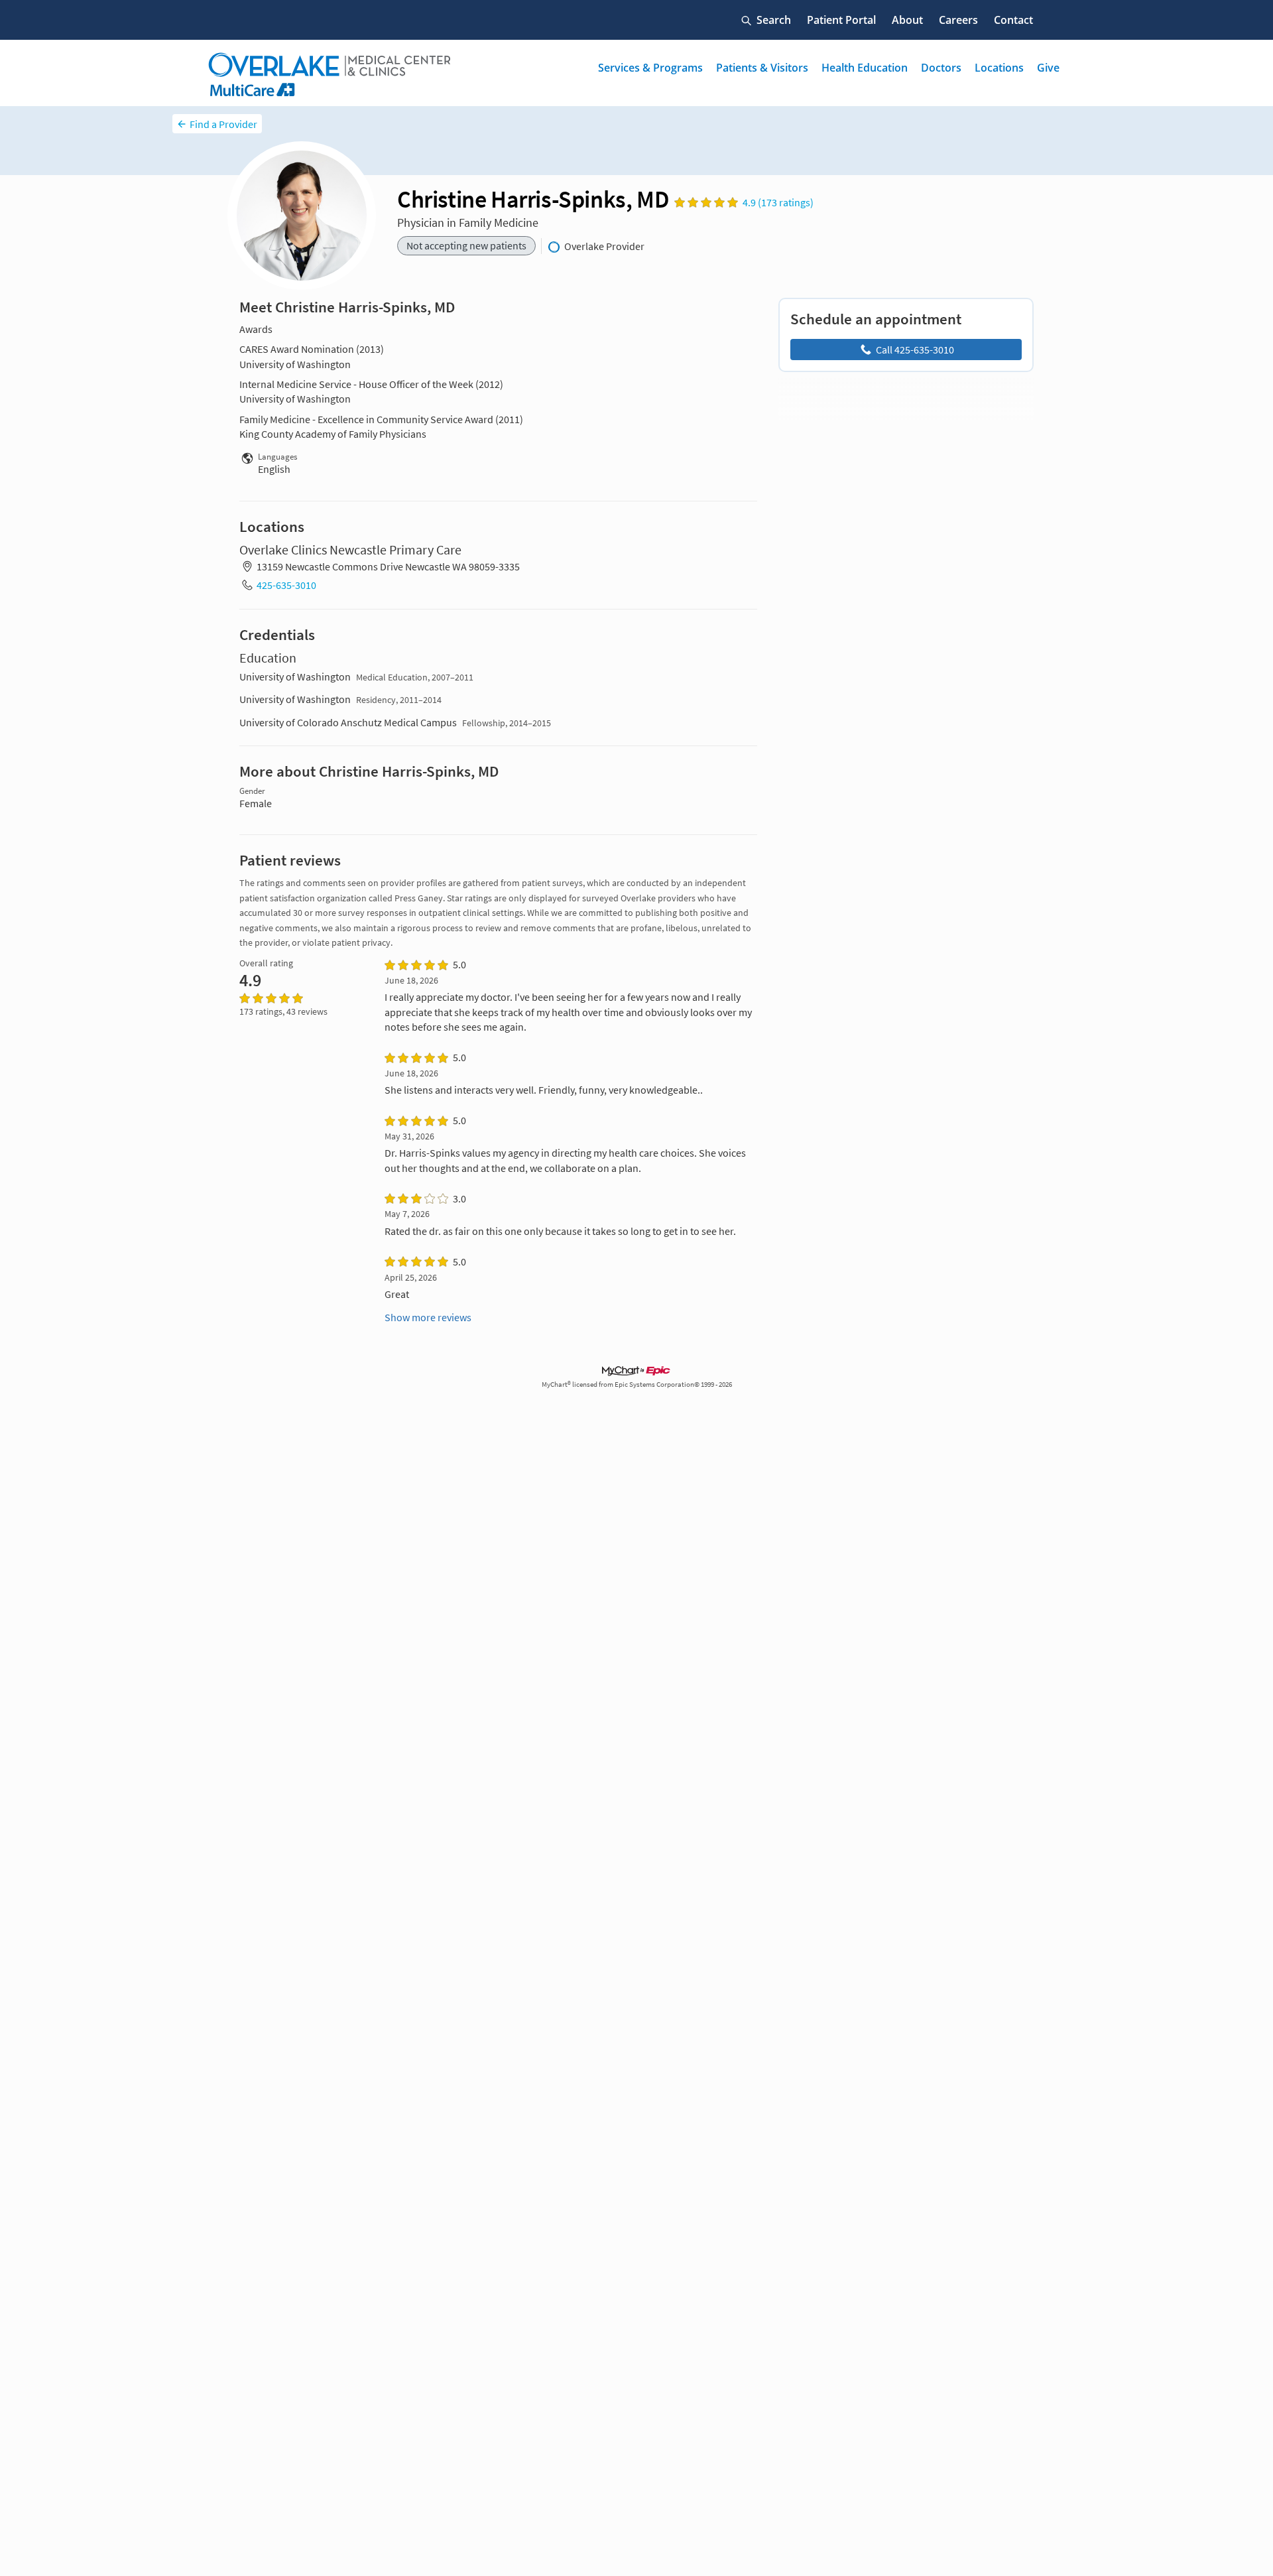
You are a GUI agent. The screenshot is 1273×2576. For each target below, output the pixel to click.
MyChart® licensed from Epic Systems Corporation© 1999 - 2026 (637, 1385)
